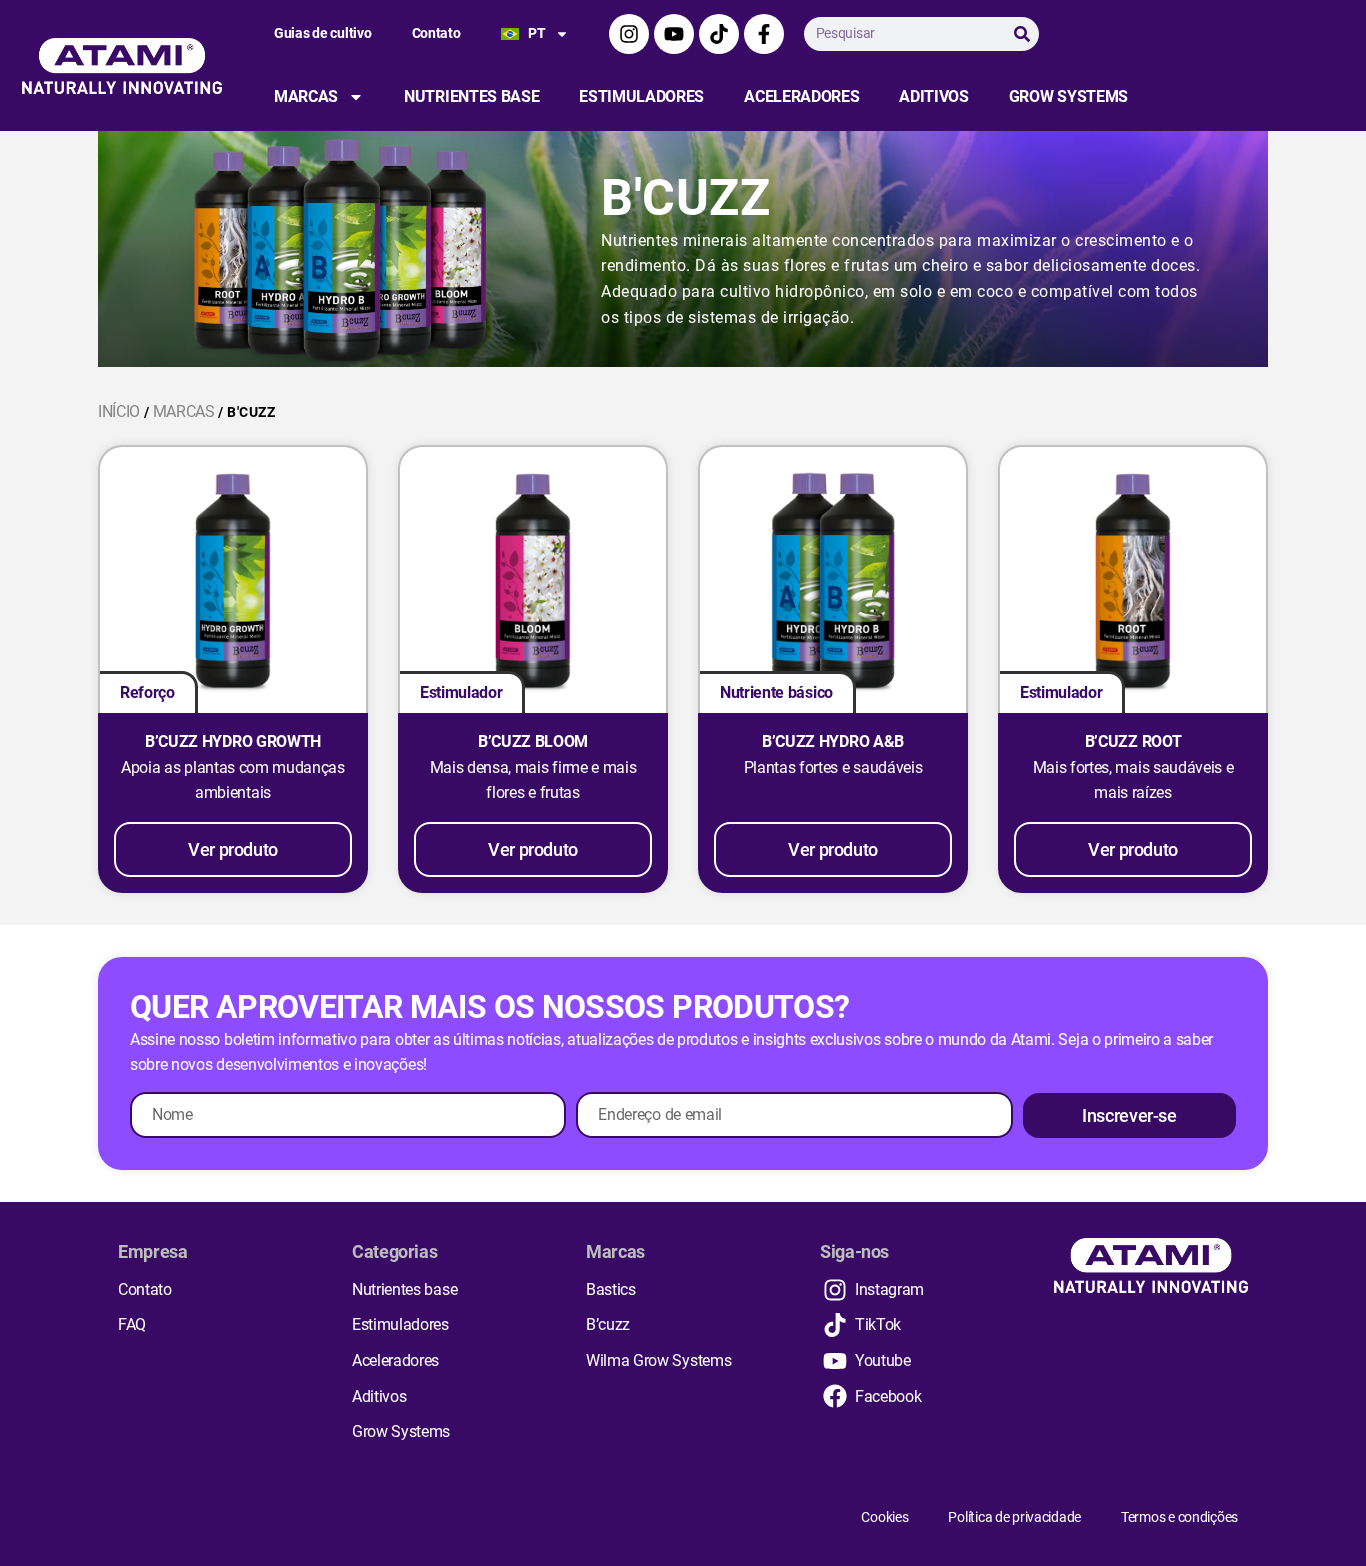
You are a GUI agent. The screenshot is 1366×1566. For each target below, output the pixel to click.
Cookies (884, 1517)
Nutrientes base (471, 96)
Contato (436, 33)
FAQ (132, 1324)
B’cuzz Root (1133, 741)
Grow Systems (1068, 96)
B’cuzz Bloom (533, 741)
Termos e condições (1179, 1517)
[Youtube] (674, 34)
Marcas (306, 96)
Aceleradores (801, 96)
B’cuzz (608, 1324)
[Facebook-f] (764, 34)
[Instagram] (629, 34)
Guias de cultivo (323, 33)
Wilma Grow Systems (658, 1360)
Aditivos (933, 96)
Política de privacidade (1014, 1517)
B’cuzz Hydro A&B (833, 741)
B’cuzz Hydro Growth (233, 741)
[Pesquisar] (1022, 34)
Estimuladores (641, 96)
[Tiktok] (719, 34)
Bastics (611, 1289)
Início (119, 411)
